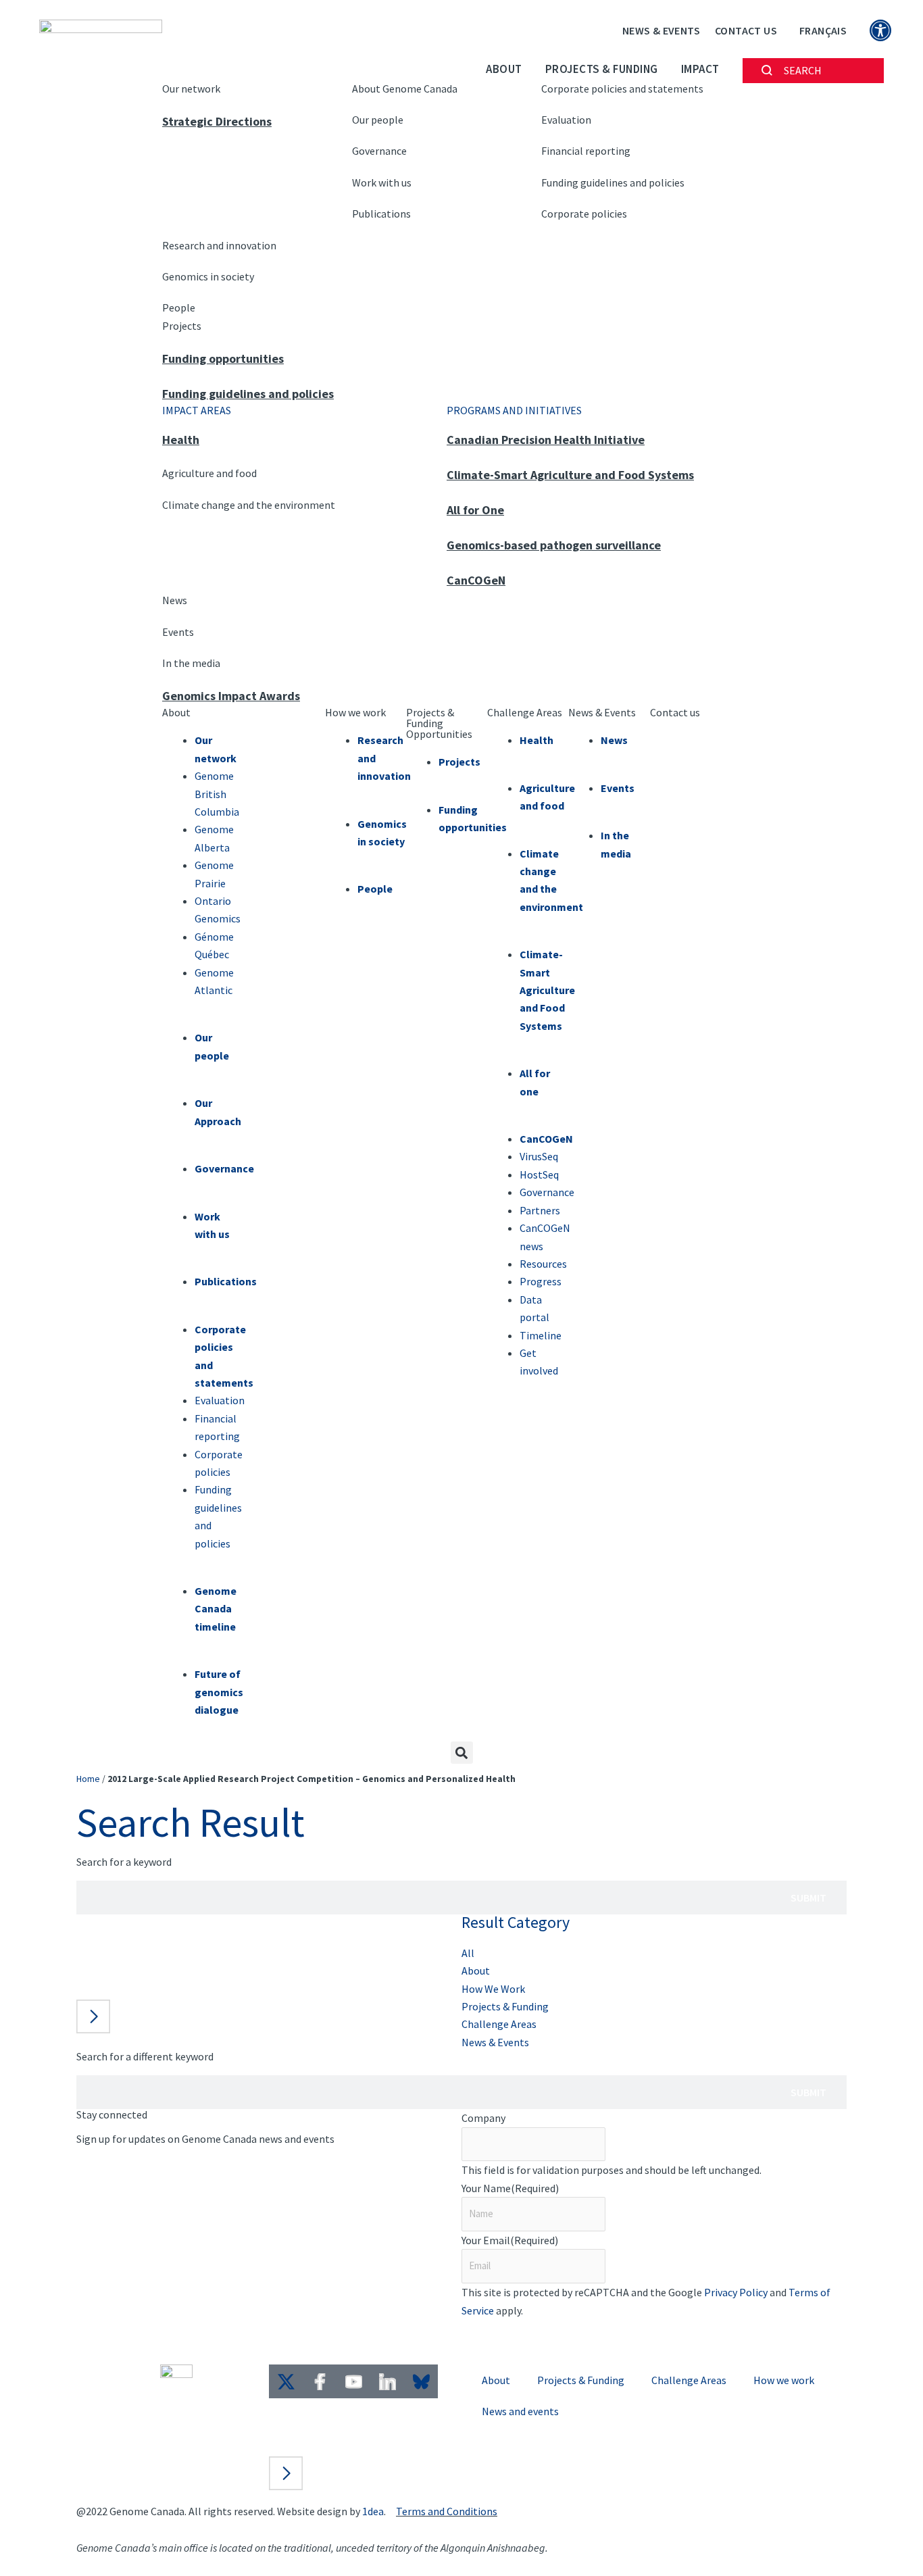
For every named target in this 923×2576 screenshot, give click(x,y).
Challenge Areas (525, 712)
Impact (700, 69)
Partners (540, 1210)
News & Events (661, 30)
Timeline (541, 1335)
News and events (520, 2411)
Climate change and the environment (249, 505)
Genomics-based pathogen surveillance (554, 545)
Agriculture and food (209, 473)
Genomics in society (208, 276)
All (468, 1953)
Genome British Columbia (217, 794)
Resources (543, 1264)
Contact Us (746, 30)
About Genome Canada (405, 89)
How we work (355, 712)
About (504, 69)
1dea (373, 2511)
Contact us (675, 712)
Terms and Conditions (447, 2511)
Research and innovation (219, 245)
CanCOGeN (476, 580)
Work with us (382, 182)
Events (178, 632)
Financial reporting (586, 151)
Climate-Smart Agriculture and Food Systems (570, 475)
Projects (182, 326)
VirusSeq (539, 1156)
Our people (378, 120)
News (175, 600)
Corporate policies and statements (622, 89)
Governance (379, 151)
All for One (475, 510)
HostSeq (539, 1174)
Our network (191, 89)
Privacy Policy (736, 2292)
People (179, 307)
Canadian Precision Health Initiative (546, 440)
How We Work (493, 1989)
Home (88, 1779)
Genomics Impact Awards (231, 696)
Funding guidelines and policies (613, 182)
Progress (541, 1281)
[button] (462, 1753)
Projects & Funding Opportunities (439, 723)
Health (181, 440)
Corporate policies (584, 214)
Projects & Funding (602, 69)
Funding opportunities (223, 358)
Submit (808, 1898)
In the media (191, 663)
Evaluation (566, 120)
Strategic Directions (217, 121)
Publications (381, 214)
